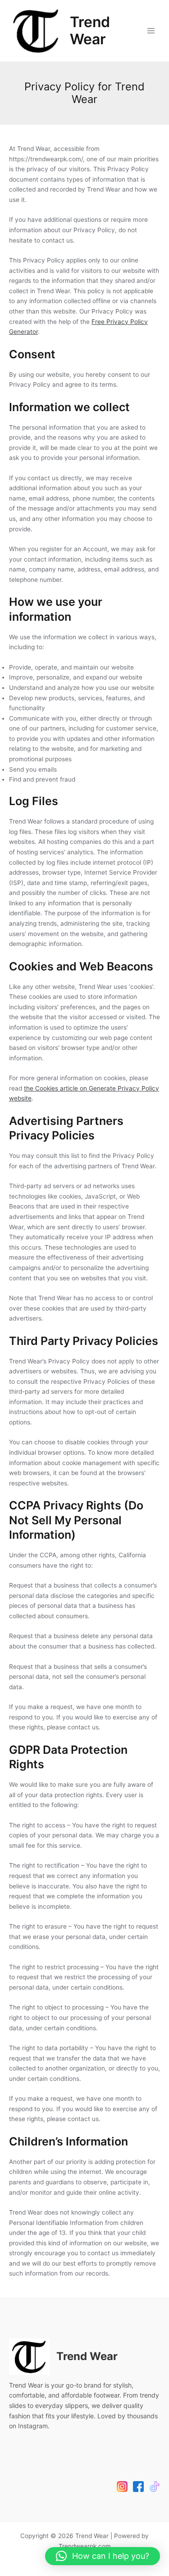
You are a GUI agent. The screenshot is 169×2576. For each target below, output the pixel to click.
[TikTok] (155, 2487)
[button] (103, 2556)
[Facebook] (138, 2487)
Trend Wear (90, 30)
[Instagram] (122, 2487)
